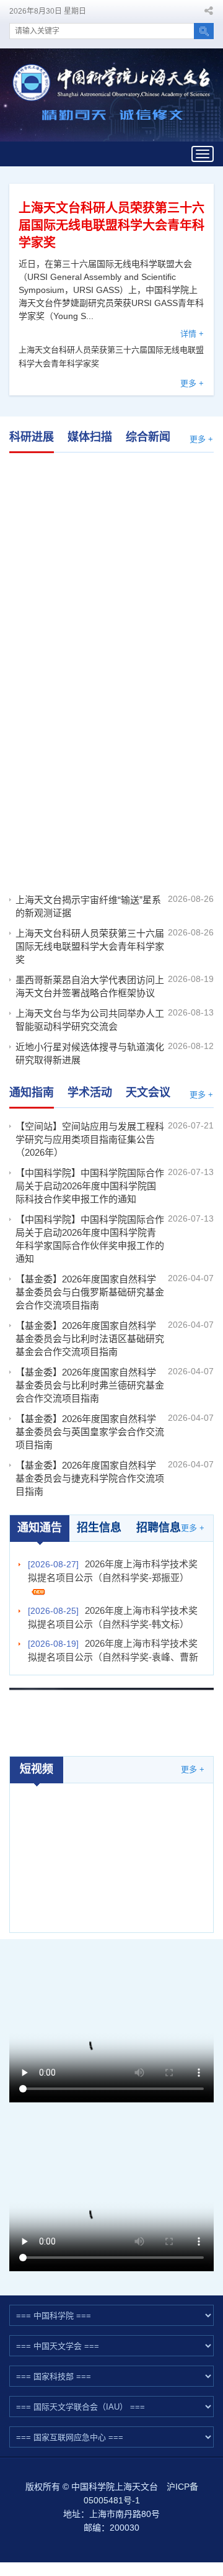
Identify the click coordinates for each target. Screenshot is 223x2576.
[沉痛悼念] (111, 1714)
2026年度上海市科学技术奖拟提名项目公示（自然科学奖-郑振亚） (113, 1571)
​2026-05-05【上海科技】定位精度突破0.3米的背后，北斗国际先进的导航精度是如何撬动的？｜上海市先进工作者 (112, 1840)
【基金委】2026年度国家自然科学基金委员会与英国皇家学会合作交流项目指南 (90, 1432)
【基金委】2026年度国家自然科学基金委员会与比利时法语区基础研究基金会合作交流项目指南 (90, 1339)
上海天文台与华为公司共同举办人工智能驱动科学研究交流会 (90, 1020)
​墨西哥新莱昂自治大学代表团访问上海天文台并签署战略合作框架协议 (111, 808)
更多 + (192, 383)
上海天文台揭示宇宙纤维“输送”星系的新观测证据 (111, 501)
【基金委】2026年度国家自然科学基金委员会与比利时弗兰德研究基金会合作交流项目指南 (90, 1385)
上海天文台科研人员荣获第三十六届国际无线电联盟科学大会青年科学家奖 (111, 225)
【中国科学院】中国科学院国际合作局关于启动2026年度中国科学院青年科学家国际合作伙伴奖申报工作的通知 (90, 1239)
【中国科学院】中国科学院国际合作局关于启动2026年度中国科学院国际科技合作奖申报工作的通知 (90, 1186)
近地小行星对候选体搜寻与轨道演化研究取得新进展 (90, 1053)
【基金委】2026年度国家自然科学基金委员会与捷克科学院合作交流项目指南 (90, 1478)
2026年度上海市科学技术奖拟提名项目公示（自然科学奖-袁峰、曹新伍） (113, 1657)
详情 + (192, 334)
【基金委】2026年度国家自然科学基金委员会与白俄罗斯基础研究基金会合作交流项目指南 (90, 1292)
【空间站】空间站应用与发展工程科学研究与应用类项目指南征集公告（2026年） (90, 1139)
